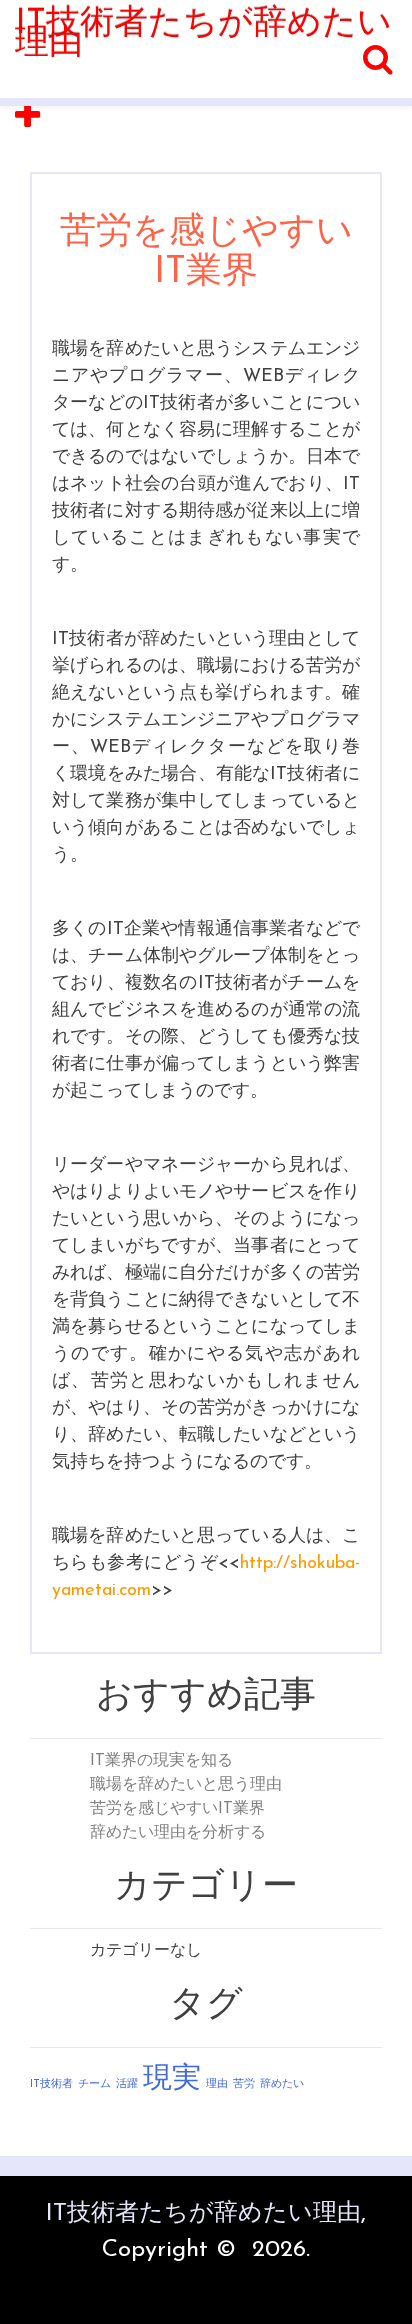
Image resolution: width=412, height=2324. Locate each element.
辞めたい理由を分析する (178, 1833)
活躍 (127, 2084)
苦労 (244, 2084)
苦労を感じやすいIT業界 (177, 1809)
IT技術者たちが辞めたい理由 (203, 34)
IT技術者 (51, 2084)
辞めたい (282, 2084)
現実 (172, 2079)
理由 (217, 2084)
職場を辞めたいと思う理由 (186, 1785)
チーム (94, 2084)
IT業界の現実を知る (161, 1761)
